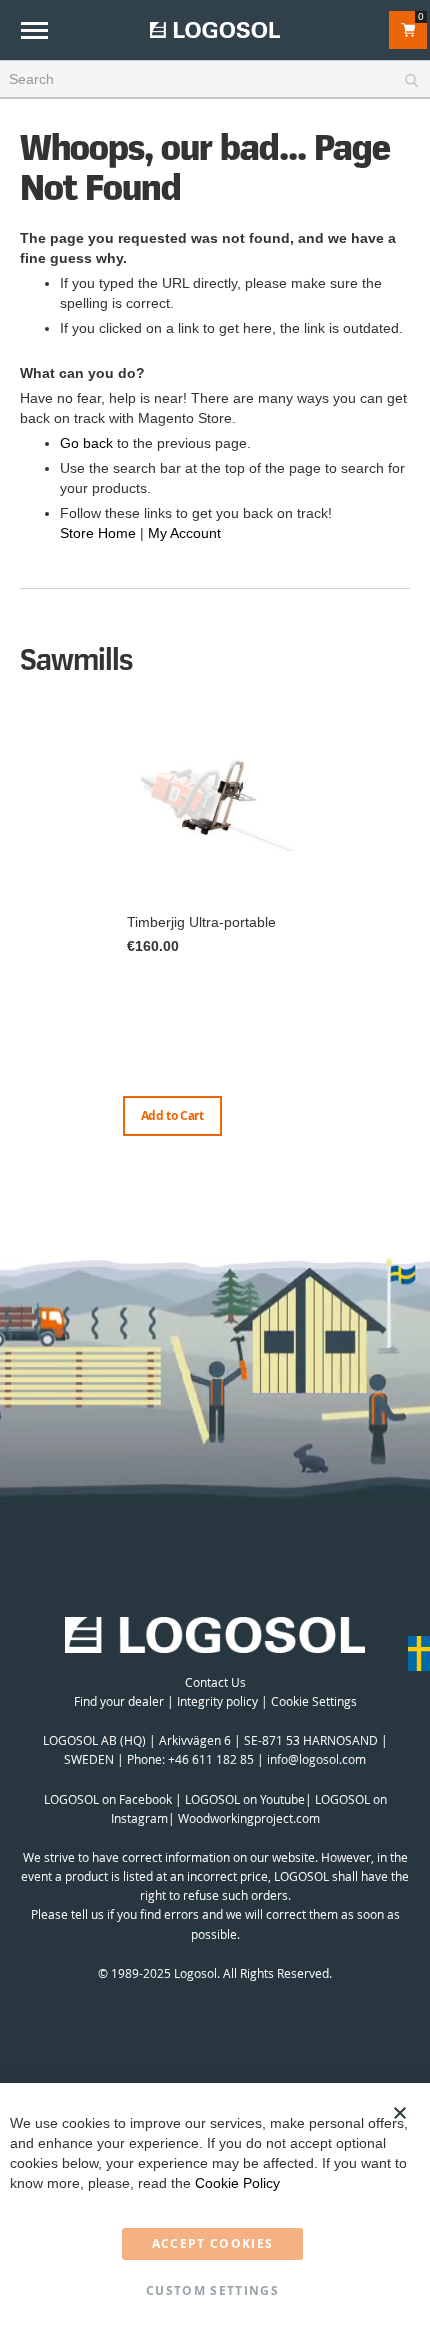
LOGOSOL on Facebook (108, 1799)
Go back (86, 443)
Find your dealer (119, 1701)
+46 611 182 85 (211, 1759)
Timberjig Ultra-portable (201, 922)
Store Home (98, 533)
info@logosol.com (316, 1759)
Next (405, 947)
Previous (25, 927)
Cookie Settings (314, 1701)
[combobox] (215, 80)
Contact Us (215, 1682)
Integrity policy (217, 1701)
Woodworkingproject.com (249, 1818)
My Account (184, 533)
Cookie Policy (237, 2183)
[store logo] (215, 29)
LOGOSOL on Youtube (245, 1799)
